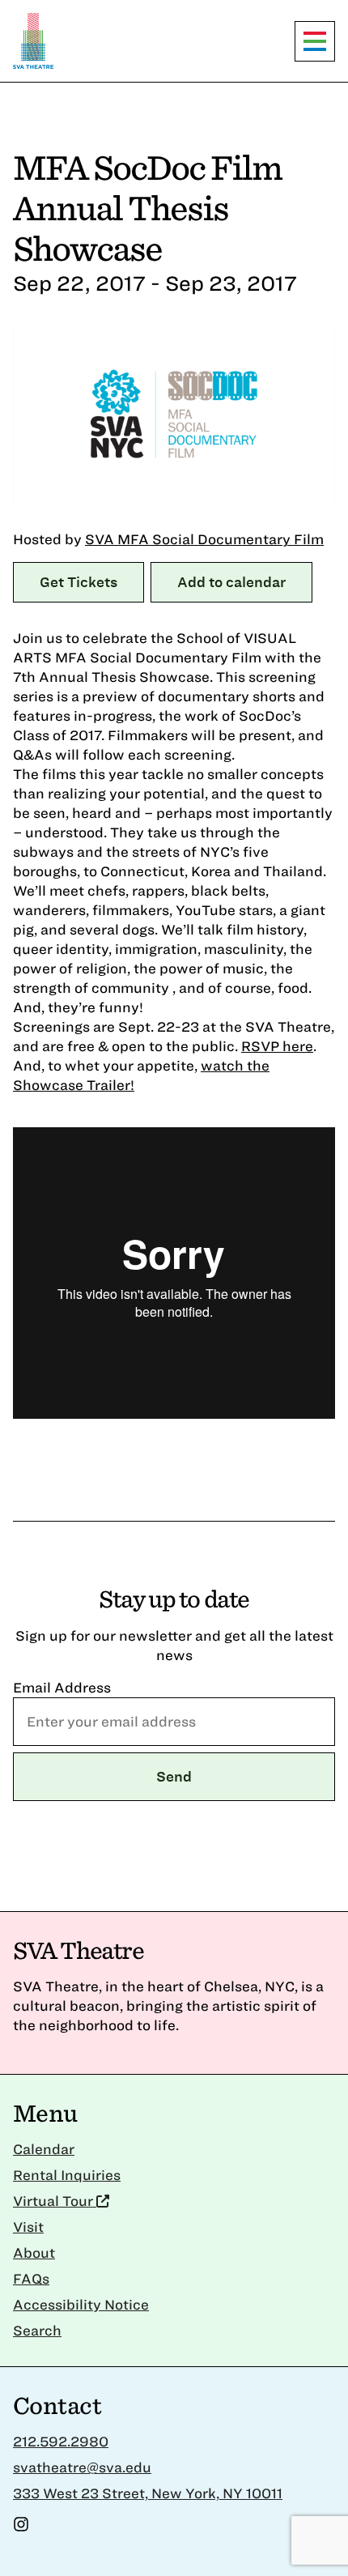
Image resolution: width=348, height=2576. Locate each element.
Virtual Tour (55, 2201)
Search (37, 2330)
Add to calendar (231, 582)
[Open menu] (315, 41)
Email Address (62, 1687)
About (34, 2252)
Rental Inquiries (67, 2175)
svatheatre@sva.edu (82, 2467)
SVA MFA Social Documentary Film (204, 539)
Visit (28, 2227)
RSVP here (277, 1046)
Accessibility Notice (81, 2304)
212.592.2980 (61, 2441)
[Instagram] (21, 2527)
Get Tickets (79, 582)
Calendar (44, 2149)
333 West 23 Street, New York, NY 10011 (148, 2493)
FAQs (31, 2278)
